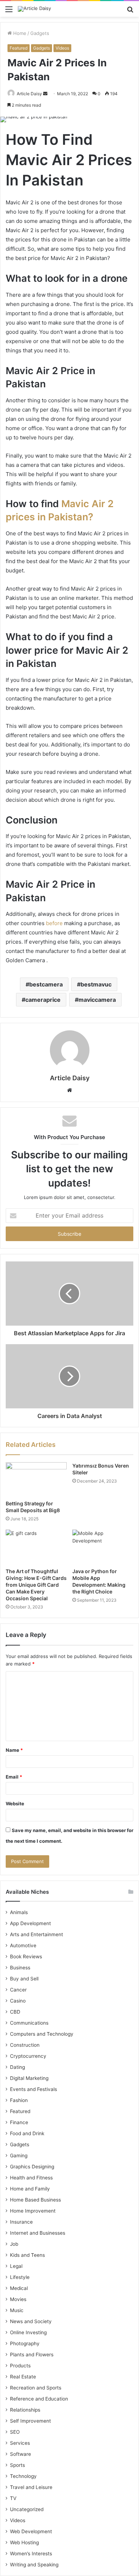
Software (20, 2454)
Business (20, 1968)
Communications (29, 2023)
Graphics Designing (32, 2167)
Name (14, 1750)
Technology (23, 2476)
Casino (18, 2001)
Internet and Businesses (38, 2233)
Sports (17, 2465)
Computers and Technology (42, 2034)
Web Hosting (24, 2542)
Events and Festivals (34, 2089)
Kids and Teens (27, 2255)
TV (13, 2498)
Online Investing (28, 2332)
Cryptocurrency (28, 2056)
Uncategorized (27, 2509)
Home (19, 33)
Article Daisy (29, 94)
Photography (25, 2343)
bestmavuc (96, 984)
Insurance (21, 2222)
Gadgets (40, 33)
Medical (19, 2288)
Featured (19, 48)
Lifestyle (20, 2277)
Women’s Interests (31, 2554)
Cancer (18, 1990)
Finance (19, 2122)
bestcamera (46, 984)
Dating (17, 2067)
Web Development (31, 2531)
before (54, 923)
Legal (16, 2266)
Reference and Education (39, 2399)
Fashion (19, 2100)
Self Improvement (30, 2421)
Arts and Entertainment (37, 1934)
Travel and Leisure (31, 2487)
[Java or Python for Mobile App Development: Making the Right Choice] (103, 1547)
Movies (18, 2299)
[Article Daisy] (34, 9)
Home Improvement (33, 2211)
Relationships (25, 2410)
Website (15, 1804)
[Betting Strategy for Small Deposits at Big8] (36, 1479)
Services (20, 2443)
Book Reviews (26, 1957)
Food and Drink (27, 2133)
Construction (25, 2045)
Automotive (23, 1945)
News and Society (31, 2321)
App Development (30, 1923)
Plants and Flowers (32, 2355)
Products (20, 2366)
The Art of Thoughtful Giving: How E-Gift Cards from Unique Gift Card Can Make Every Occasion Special (36, 1585)
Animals (19, 1912)
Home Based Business (35, 2200)
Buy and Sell (24, 1979)
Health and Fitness (31, 2178)
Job (14, 2244)
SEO (15, 2432)
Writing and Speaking (34, 2565)
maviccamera (97, 1000)
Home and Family (30, 2189)
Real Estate (23, 2377)
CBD (15, 2012)
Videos (62, 48)
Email (14, 1777)
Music (17, 2310)
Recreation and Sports (36, 2388)
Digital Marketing (29, 2078)
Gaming (19, 2156)
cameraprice (43, 1000)
